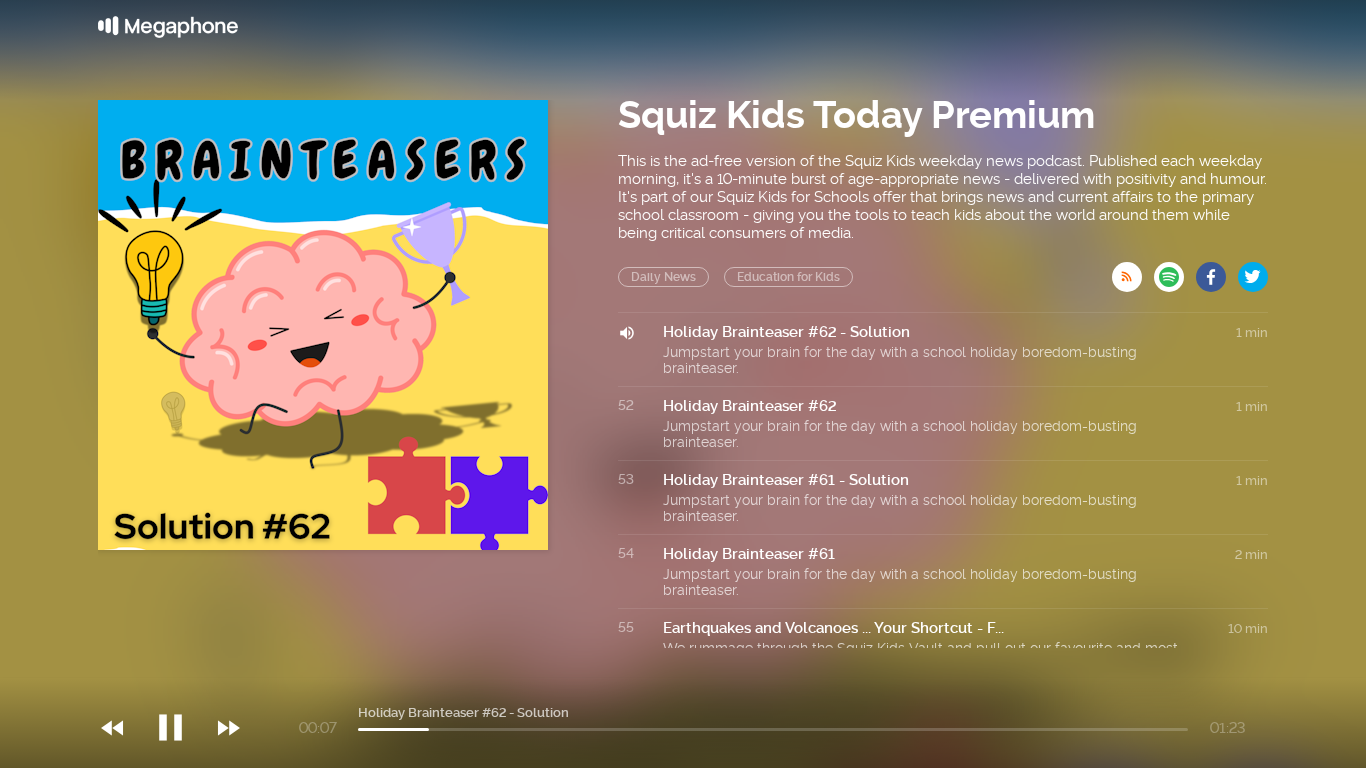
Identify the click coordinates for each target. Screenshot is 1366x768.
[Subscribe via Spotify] (1175, 271)
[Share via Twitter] (1253, 271)
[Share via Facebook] (1217, 271)
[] (180, 687)
